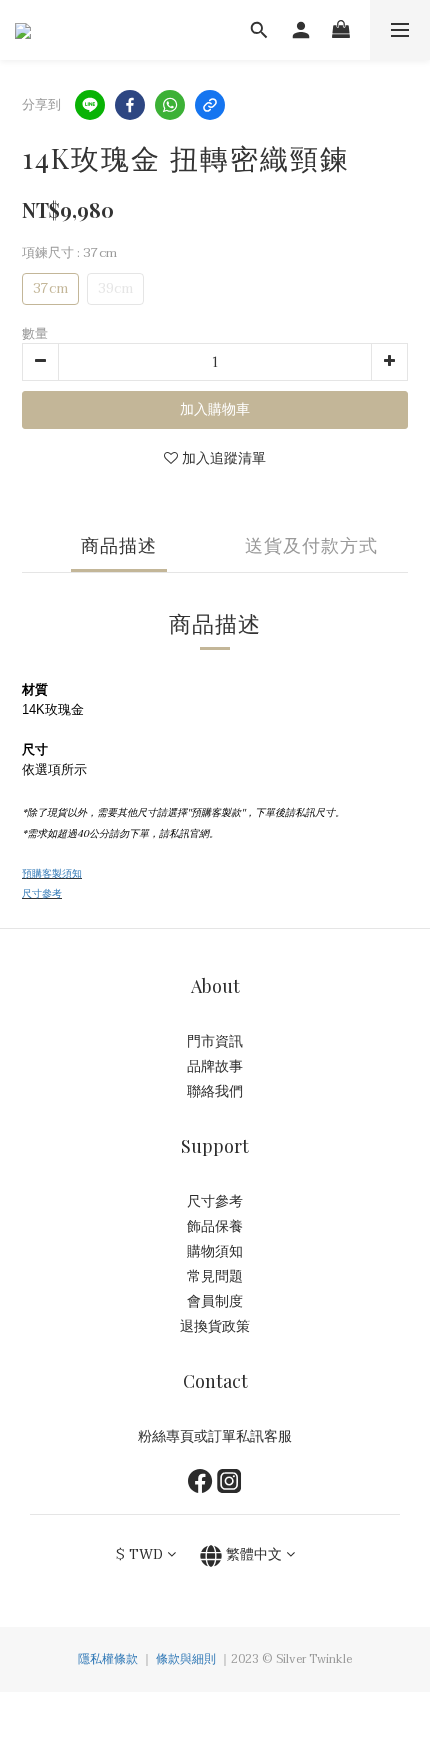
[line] (90, 105)
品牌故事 (215, 1066)
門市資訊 (215, 1041)
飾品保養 (215, 1226)
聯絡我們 (215, 1091)
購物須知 (215, 1251)
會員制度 (215, 1301)
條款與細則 (186, 1659)
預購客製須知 (52, 873)
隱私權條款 (108, 1659)
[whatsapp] (170, 105)
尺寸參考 (42, 893)
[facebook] (130, 105)
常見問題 (215, 1276)
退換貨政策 (215, 1326)
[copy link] (210, 105)
